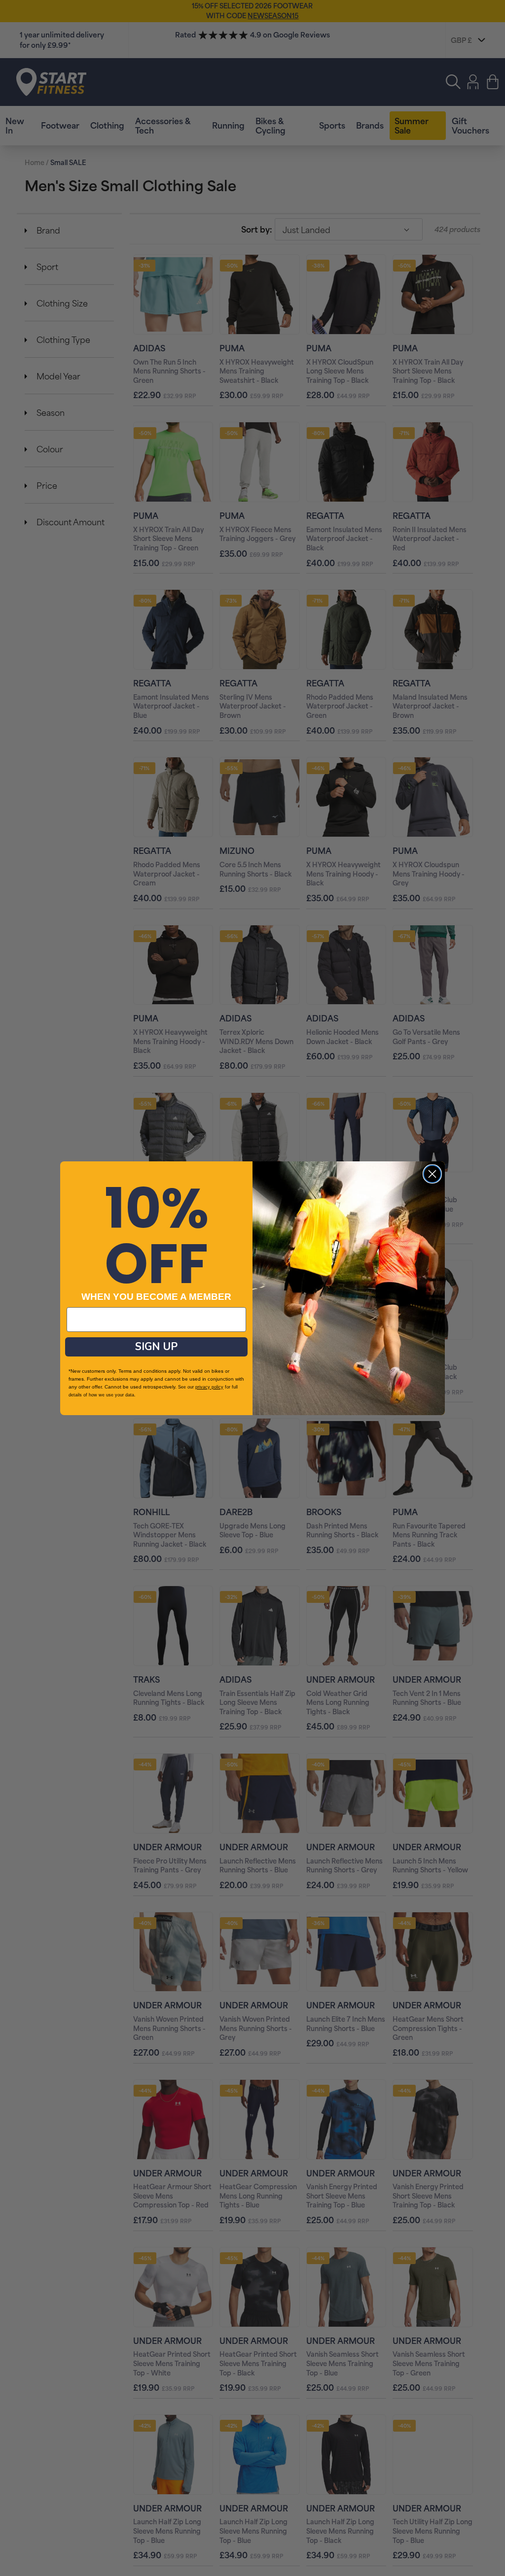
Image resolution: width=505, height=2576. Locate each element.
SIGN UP (156, 1347)
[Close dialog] (432, 1174)
